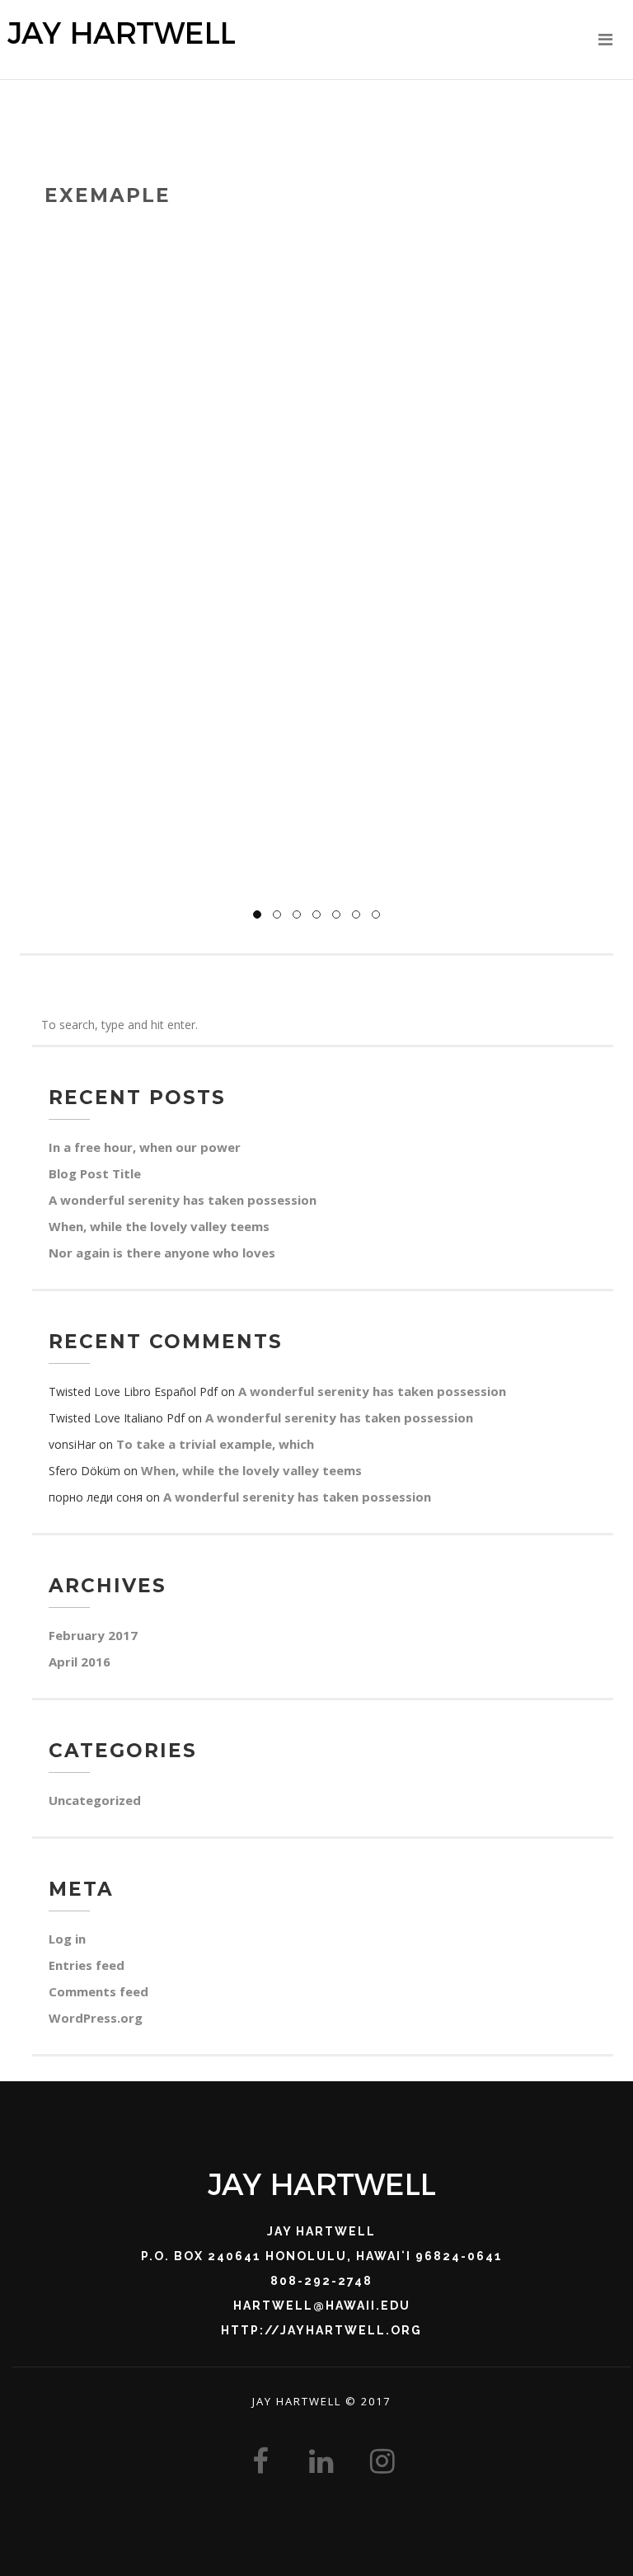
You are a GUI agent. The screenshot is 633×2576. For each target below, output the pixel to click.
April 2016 (80, 1662)
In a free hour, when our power (145, 1147)
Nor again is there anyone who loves (162, 1253)
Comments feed (98, 1991)
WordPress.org (96, 2018)
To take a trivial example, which (215, 1444)
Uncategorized (95, 1800)
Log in (67, 1939)
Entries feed (87, 1965)
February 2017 (93, 1635)
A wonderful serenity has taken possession (183, 1200)
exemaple (108, 195)
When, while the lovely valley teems (159, 1226)
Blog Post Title (95, 1173)
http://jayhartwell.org (321, 2330)
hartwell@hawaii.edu (322, 2306)
